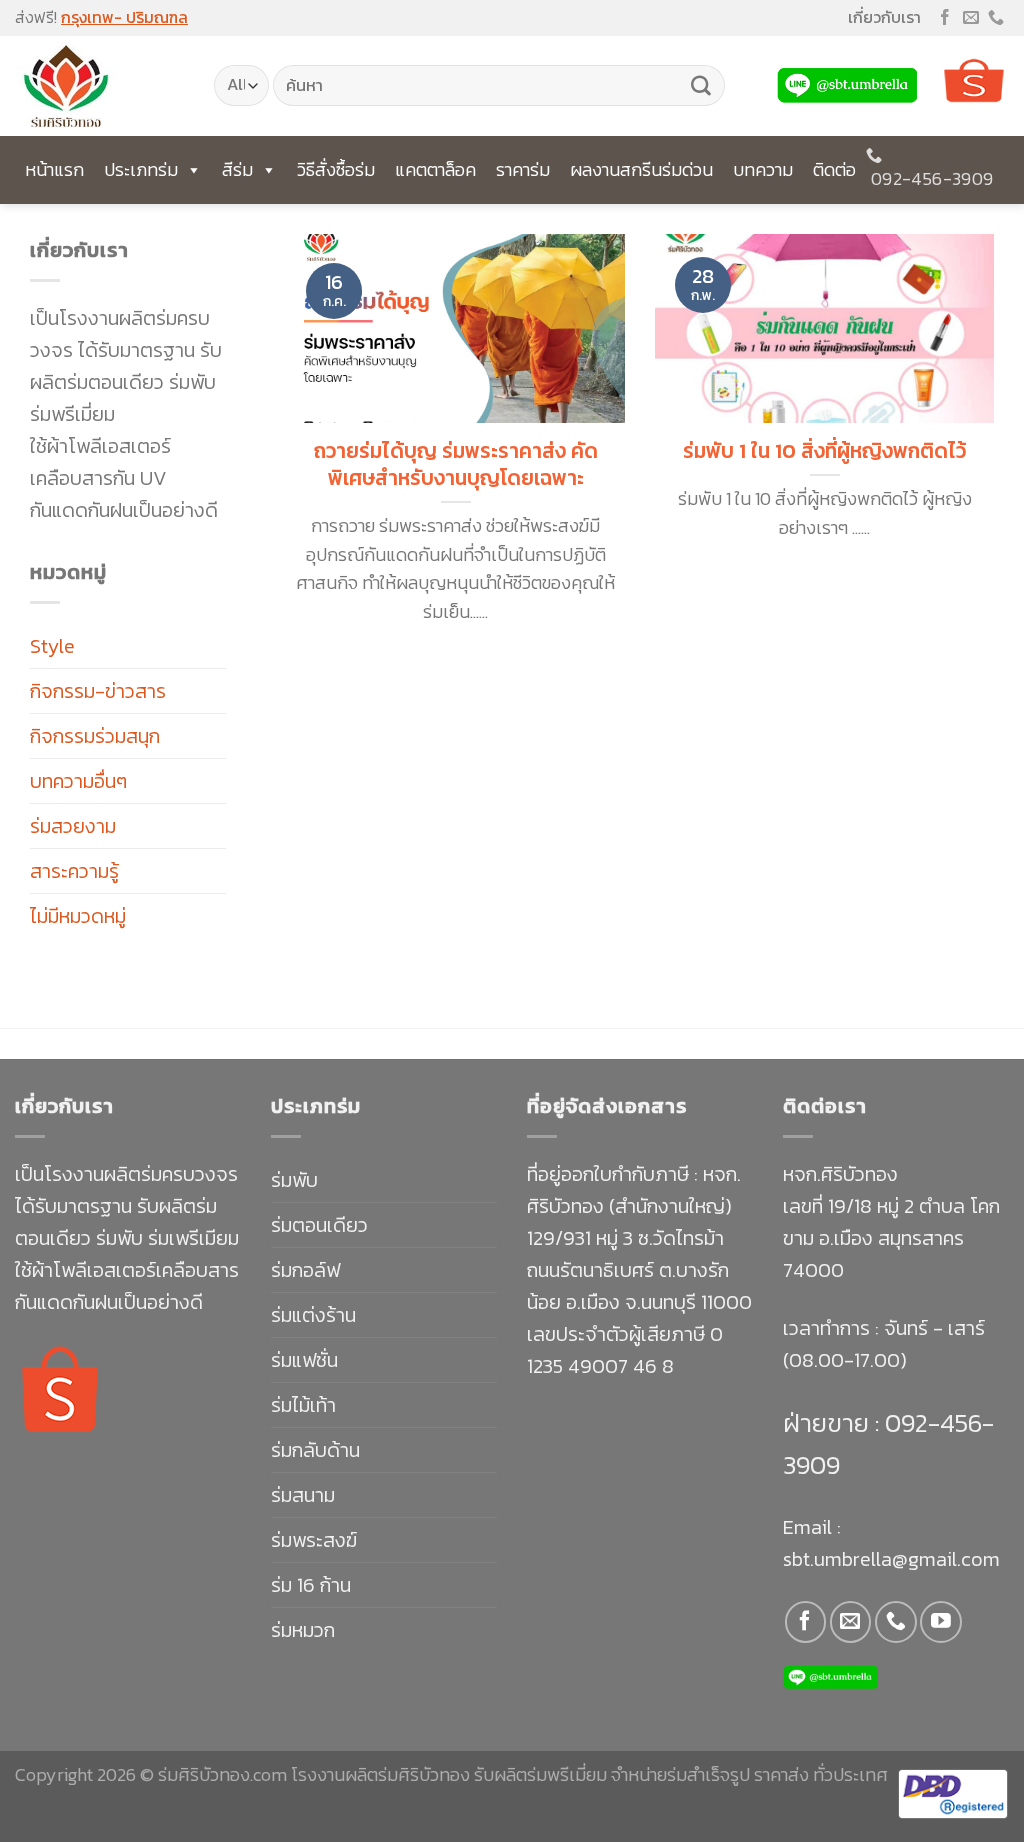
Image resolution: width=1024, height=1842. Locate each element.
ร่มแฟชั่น (304, 1360)
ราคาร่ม (523, 169)
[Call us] (996, 18)
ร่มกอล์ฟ (305, 1270)
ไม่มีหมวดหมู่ (78, 916)
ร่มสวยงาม (73, 826)
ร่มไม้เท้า (303, 1405)
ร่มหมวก (303, 1630)
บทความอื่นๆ (78, 781)
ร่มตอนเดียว (319, 1225)
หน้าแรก (54, 169)
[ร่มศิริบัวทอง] (99, 86)
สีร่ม (237, 169)
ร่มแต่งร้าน (313, 1315)
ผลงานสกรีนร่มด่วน (641, 169)
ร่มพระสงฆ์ (314, 1540)
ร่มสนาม (303, 1495)
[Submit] (701, 86)
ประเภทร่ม (141, 169)
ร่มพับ (294, 1180)
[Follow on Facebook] (945, 18)
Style (52, 646)
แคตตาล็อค (435, 169)
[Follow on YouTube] (940, 1621)
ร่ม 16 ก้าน (311, 1585)
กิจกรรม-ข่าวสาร (98, 691)
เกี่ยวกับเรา (884, 17)
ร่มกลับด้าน (315, 1450)
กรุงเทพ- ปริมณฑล (124, 17)
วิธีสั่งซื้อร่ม (336, 169)
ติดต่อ (834, 169)
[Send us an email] (971, 18)
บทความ (763, 169)
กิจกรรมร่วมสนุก (95, 736)
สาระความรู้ (74, 871)
